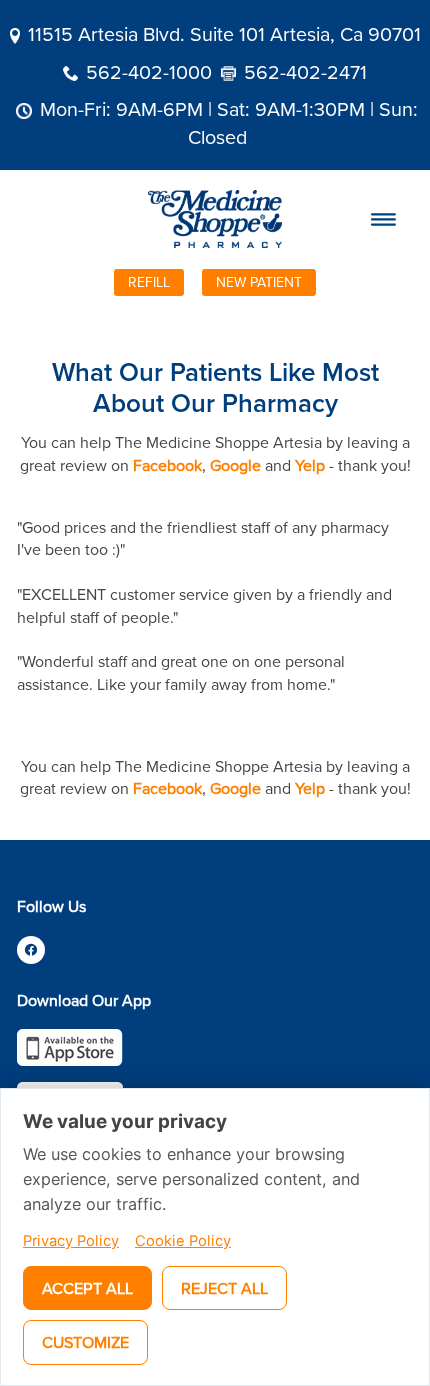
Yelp (310, 465)
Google (235, 465)
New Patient (259, 282)
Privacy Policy (71, 1241)
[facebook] (31, 950)
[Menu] (384, 219)
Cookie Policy (183, 1241)
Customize (85, 1342)
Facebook (167, 465)
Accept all (87, 1288)
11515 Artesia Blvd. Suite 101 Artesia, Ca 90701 (224, 33)
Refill (149, 282)
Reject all (224, 1288)
